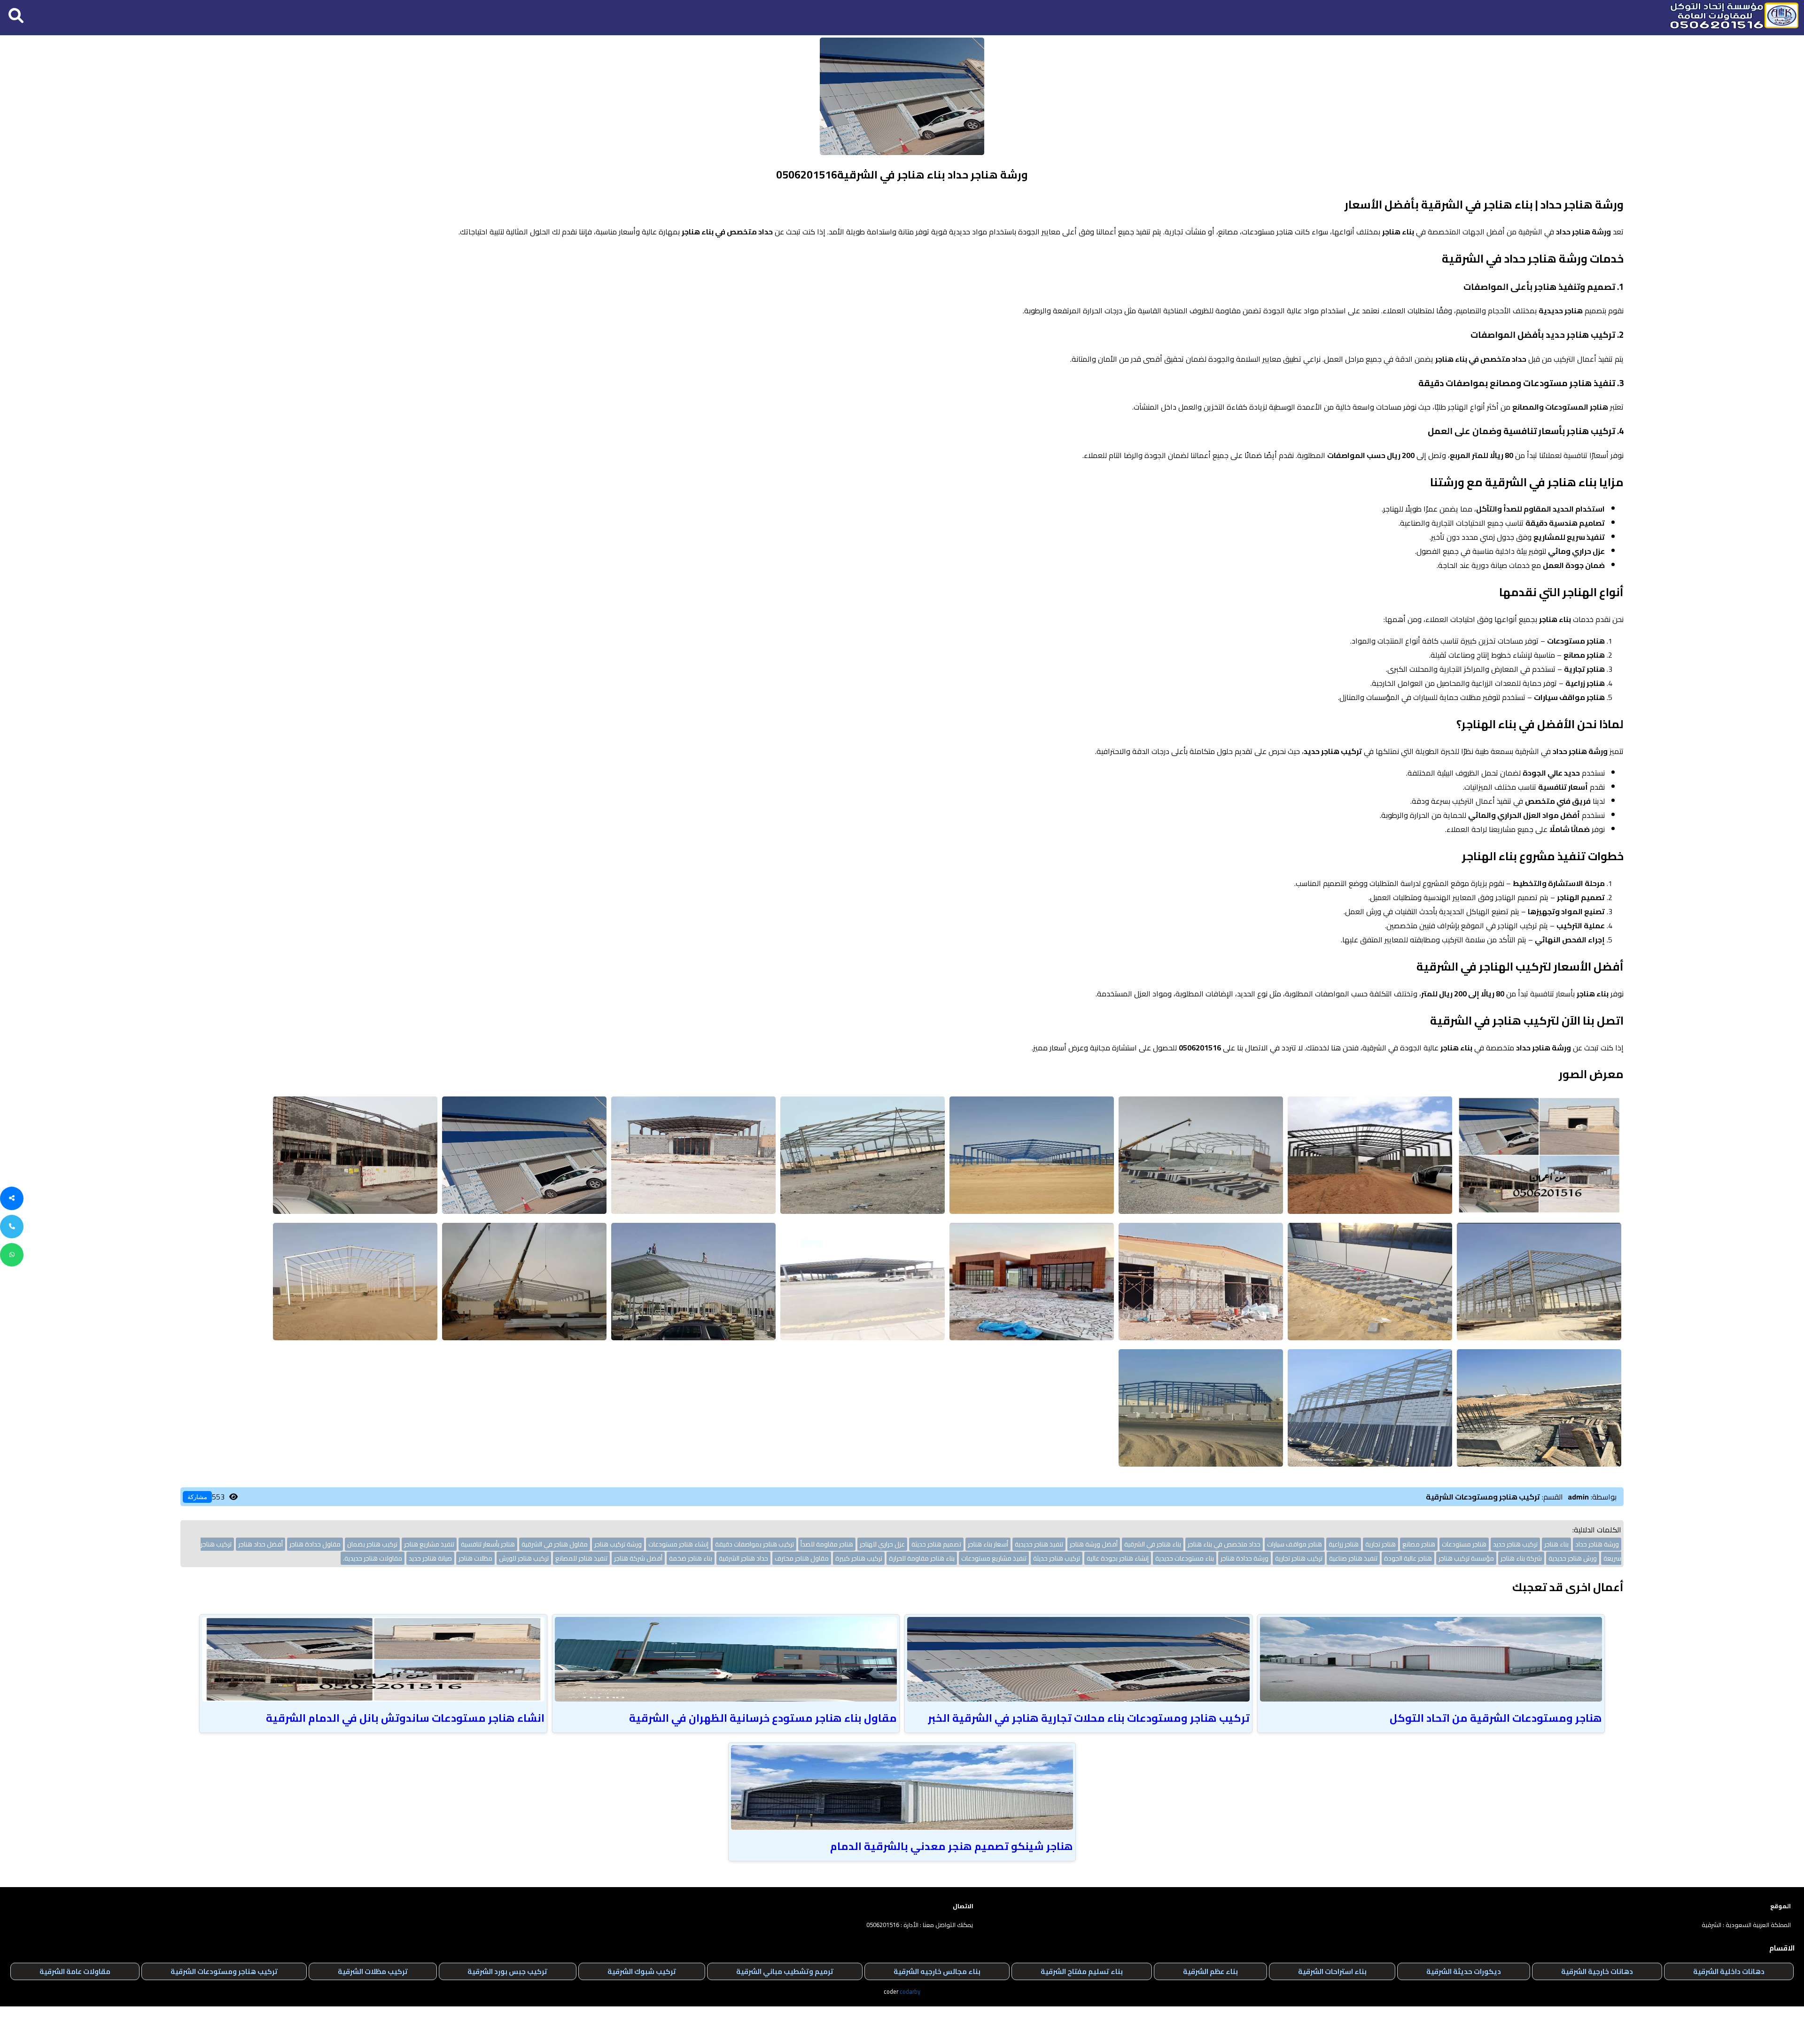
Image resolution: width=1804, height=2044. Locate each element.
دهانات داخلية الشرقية (1729, 1971)
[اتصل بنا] (12, 1227)
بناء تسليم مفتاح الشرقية (1082, 1971)
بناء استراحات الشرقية (1332, 1971)
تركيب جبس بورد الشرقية (507, 1971)
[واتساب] (12, 1255)
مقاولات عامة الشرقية (75, 1971)
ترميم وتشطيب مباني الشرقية (785, 1971)
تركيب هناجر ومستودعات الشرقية (224, 1971)
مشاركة (197, 1497)
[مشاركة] (12, 1198)
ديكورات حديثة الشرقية (1464, 1971)
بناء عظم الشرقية (1210, 1971)
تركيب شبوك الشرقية (642, 1971)
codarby (910, 1991)
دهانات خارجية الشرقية (1597, 1971)
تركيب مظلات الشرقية (373, 1971)
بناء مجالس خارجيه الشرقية (937, 1971)
